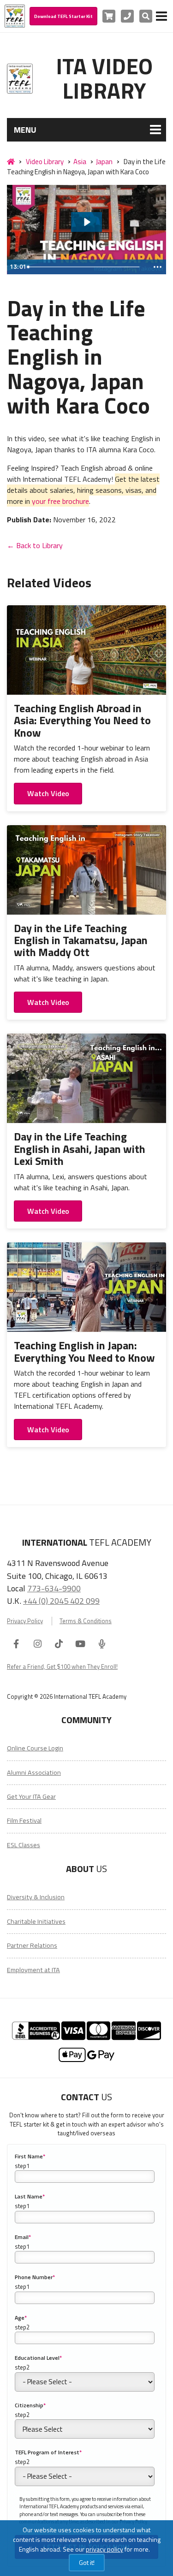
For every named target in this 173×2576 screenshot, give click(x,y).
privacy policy (104, 2549)
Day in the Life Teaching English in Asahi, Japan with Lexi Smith (80, 1149)
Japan (104, 162)
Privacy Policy (25, 1621)
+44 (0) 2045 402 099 (61, 1601)
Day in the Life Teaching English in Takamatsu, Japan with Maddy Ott (81, 940)
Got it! (87, 2562)
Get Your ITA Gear (31, 1796)
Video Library (45, 162)
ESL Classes (24, 1845)
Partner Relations (32, 1945)
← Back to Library (35, 545)
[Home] (11, 162)
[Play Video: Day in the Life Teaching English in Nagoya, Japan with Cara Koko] (86, 222)
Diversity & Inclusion (36, 1897)
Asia (80, 162)
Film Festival (24, 1820)
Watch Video (48, 793)
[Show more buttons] (157, 267)
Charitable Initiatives (36, 1921)
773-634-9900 (54, 1588)
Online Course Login (35, 1748)
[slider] (86, 267)
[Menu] (161, 16)
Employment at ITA (33, 1970)
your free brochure (60, 501)
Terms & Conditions (86, 1621)
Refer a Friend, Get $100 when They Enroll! (62, 1666)
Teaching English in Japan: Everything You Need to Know (84, 1351)
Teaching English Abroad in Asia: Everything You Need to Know (82, 720)
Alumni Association (34, 1772)
